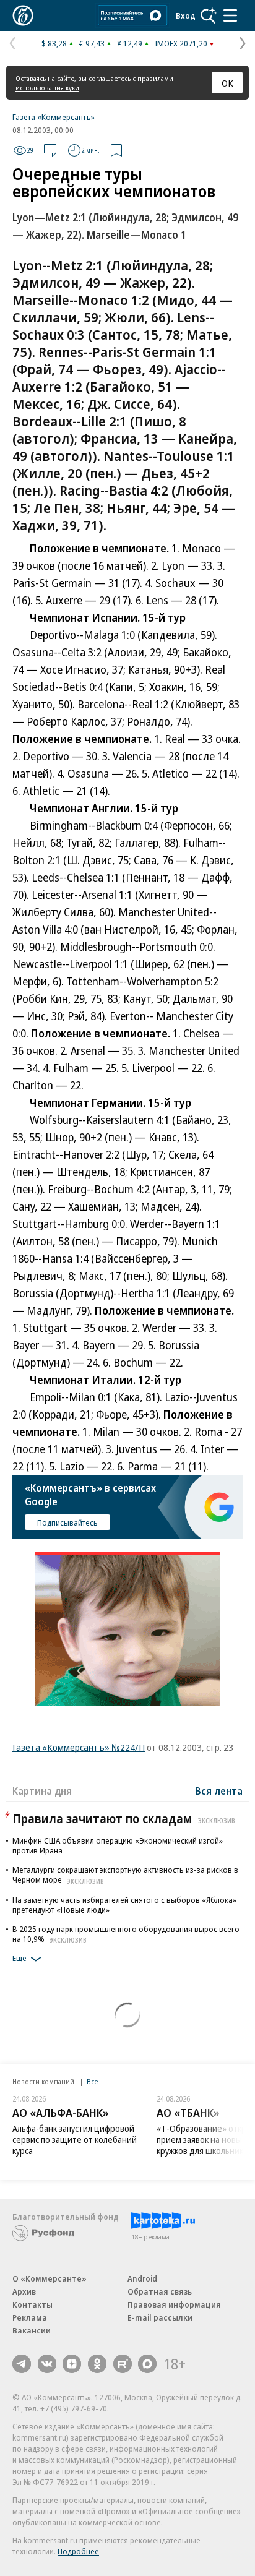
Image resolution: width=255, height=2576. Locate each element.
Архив (24, 2291)
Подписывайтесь (67, 1522)
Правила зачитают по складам (124, 1818)
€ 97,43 (92, 43)
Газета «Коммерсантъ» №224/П (79, 1747)
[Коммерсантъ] (23, 15)
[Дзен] (72, 2364)
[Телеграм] (22, 2364)
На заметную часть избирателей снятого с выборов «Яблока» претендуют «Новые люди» (124, 1905)
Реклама (30, 2317)
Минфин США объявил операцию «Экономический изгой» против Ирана (118, 1845)
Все (92, 2081)
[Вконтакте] (47, 2364)
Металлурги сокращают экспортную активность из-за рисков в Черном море (125, 1874)
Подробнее (78, 2551)
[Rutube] (123, 2364)
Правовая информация (174, 2304)
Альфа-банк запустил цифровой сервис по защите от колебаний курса (75, 2140)
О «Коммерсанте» (50, 2278)
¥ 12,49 (130, 43)
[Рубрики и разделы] (230, 15)
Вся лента (219, 1791)
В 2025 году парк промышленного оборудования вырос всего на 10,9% (126, 1934)
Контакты (32, 2304)
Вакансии (32, 2330)
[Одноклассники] (97, 2364)
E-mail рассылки (160, 2317)
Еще (19, 1959)
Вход (186, 15)
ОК (227, 83)
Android (142, 2278)
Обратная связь (160, 2291)
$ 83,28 (54, 43)
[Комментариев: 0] (50, 150)
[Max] (147, 2364)
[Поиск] (209, 15)
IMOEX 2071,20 (181, 43)
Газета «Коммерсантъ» (54, 117)
